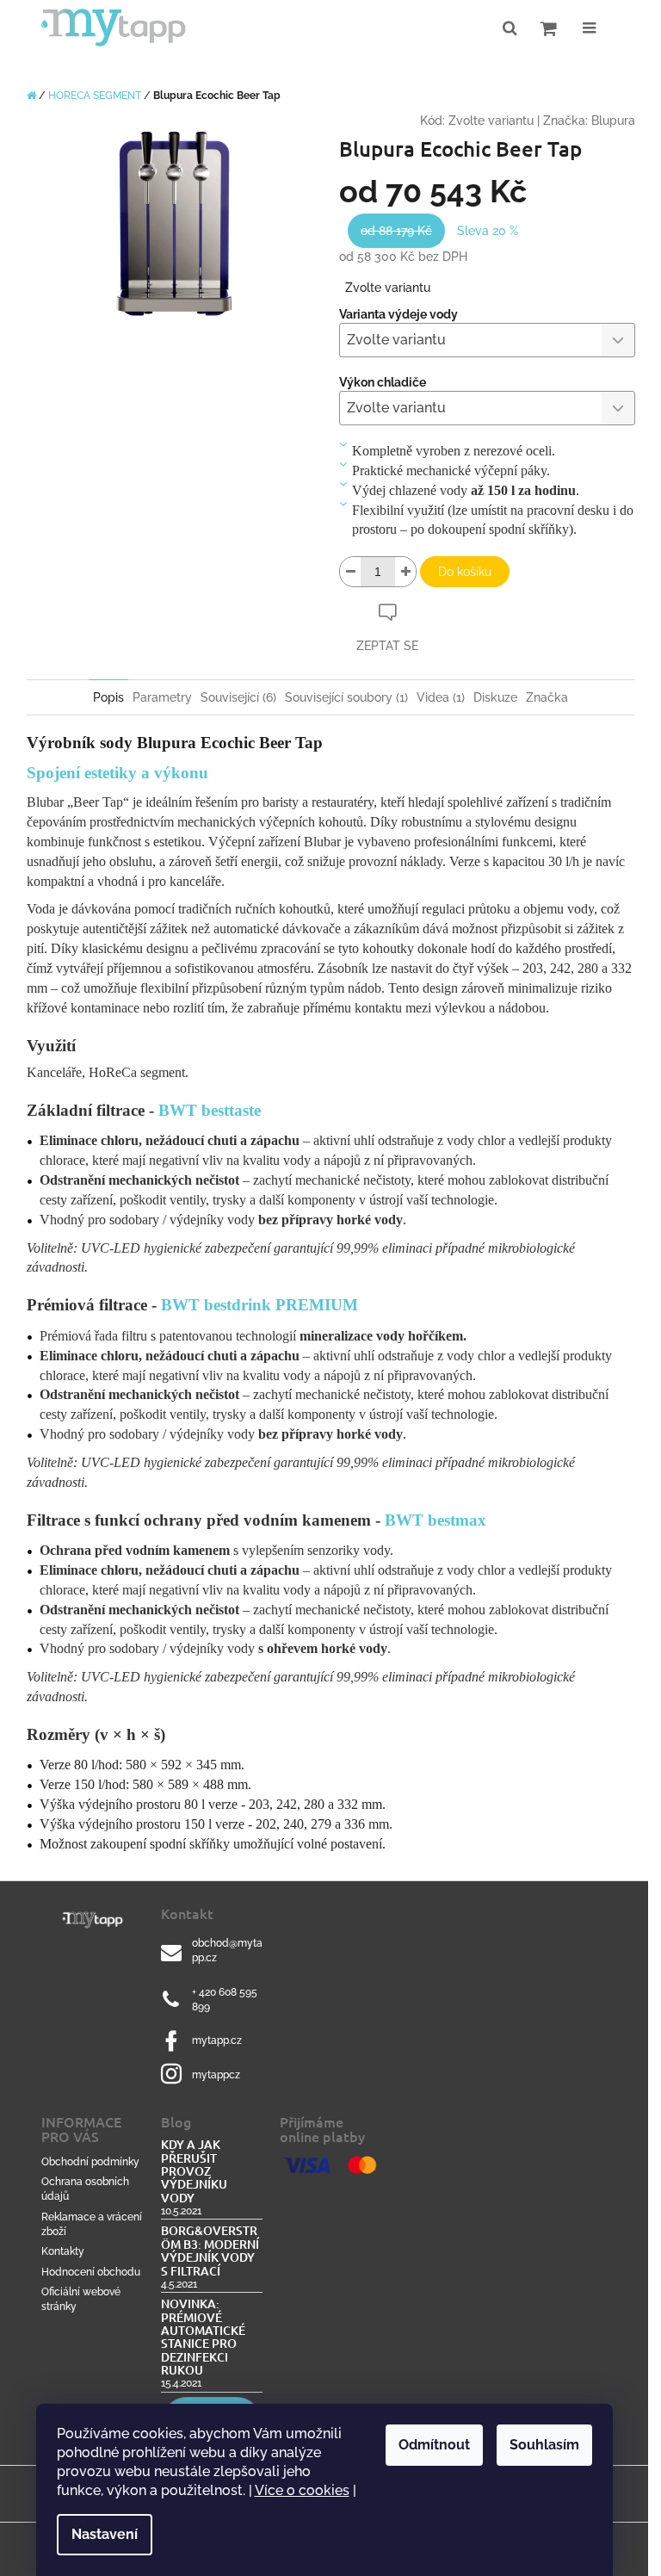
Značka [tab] (547, 697)
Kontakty (63, 2251)
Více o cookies (302, 2490)
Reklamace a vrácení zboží (92, 2224)
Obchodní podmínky (90, 2162)
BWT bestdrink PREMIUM (259, 1305)
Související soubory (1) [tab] (346, 697)
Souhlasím (544, 2445)
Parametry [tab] (162, 697)
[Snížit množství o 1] (350, 572)
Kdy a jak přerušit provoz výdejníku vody (194, 2171)
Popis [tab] (108, 697)
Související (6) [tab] (238, 697)
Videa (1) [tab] (441, 697)
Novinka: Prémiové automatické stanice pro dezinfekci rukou (203, 2337)
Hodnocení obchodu (91, 2272)
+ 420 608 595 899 (225, 2000)
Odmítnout (434, 2445)
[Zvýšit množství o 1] (405, 572)
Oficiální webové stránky (81, 2299)
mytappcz (216, 2075)
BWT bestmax (436, 1520)
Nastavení (105, 2534)
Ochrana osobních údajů (85, 2189)
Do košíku (465, 572)
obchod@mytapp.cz (227, 1951)
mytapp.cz (217, 2040)
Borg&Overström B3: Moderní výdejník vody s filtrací (210, 2251)
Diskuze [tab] (495, 697)
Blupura (613, 121)
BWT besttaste (210, 1110)
